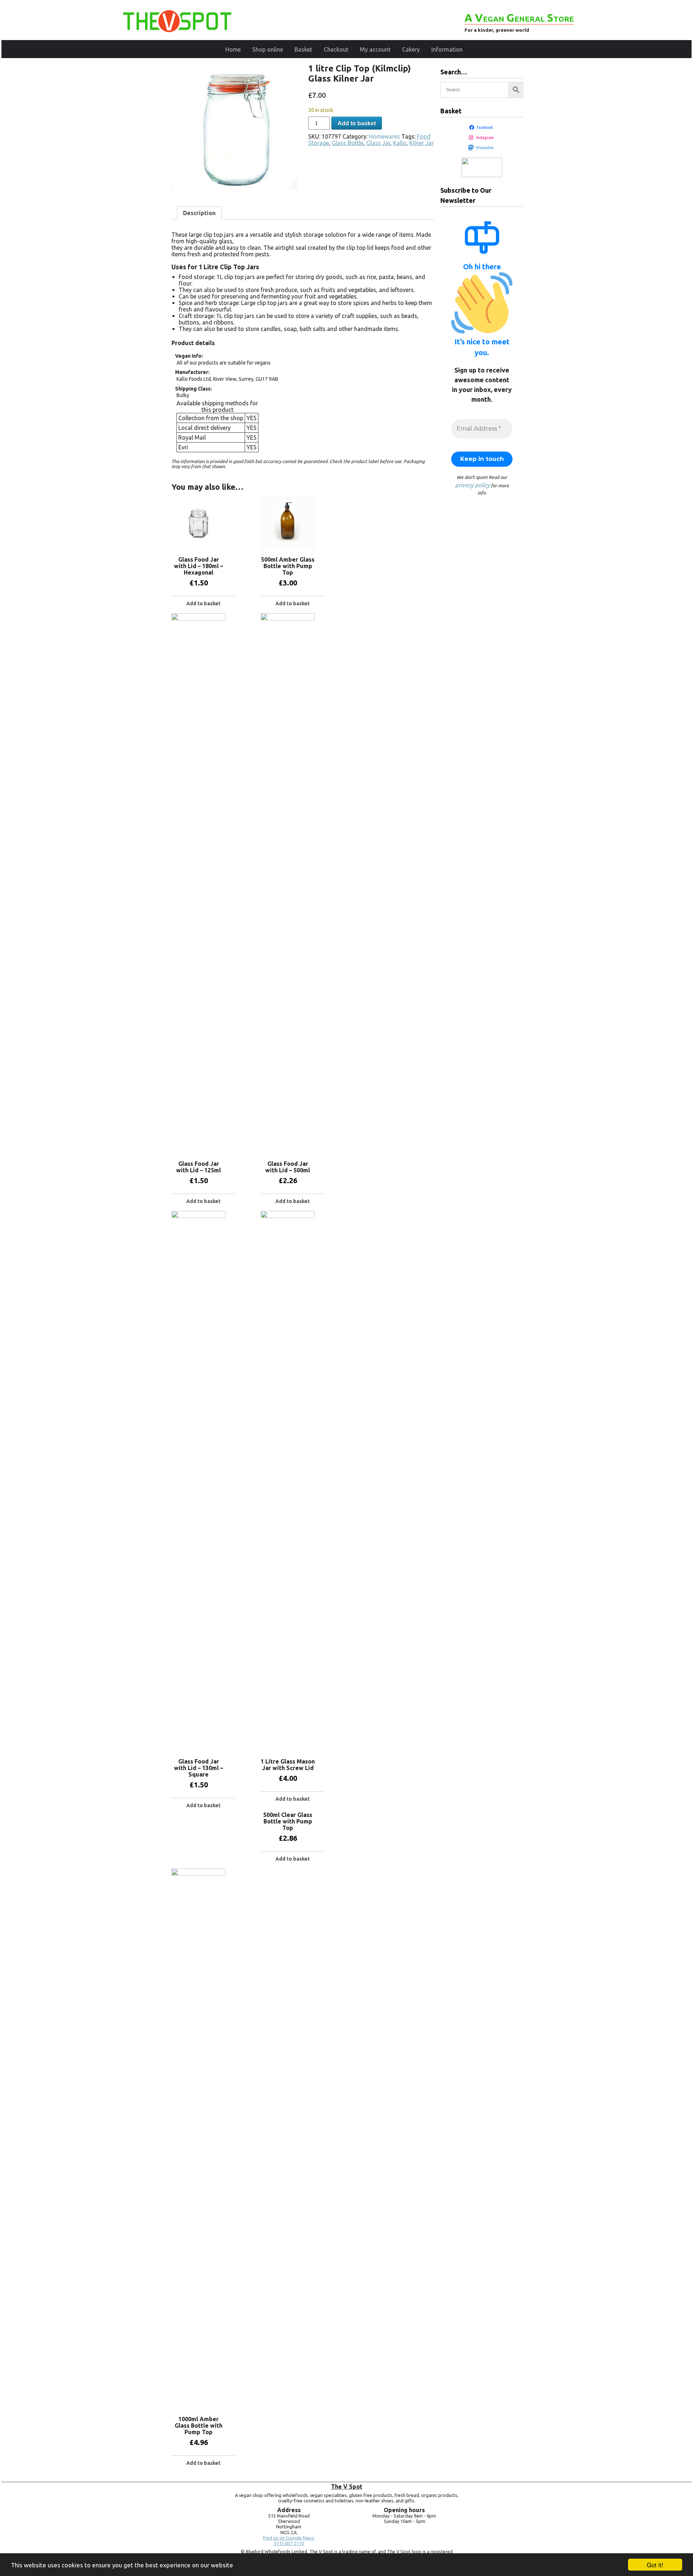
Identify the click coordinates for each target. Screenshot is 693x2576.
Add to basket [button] (203, 603)
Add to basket (357, 123)
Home (233, 49)
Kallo (400, 143)
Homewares (384, 136)
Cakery (411, 49)
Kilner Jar (422, 143)
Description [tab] (199, 213)
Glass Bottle (348, 143)
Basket (303, 49)
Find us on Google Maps (289, 2538)
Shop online (268, 49)
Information (447, 49)
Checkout (336, 49)
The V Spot (347, 2486)
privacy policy (472, 485)
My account (375, 49)
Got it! (655, 2565)
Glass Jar (378, 143)
